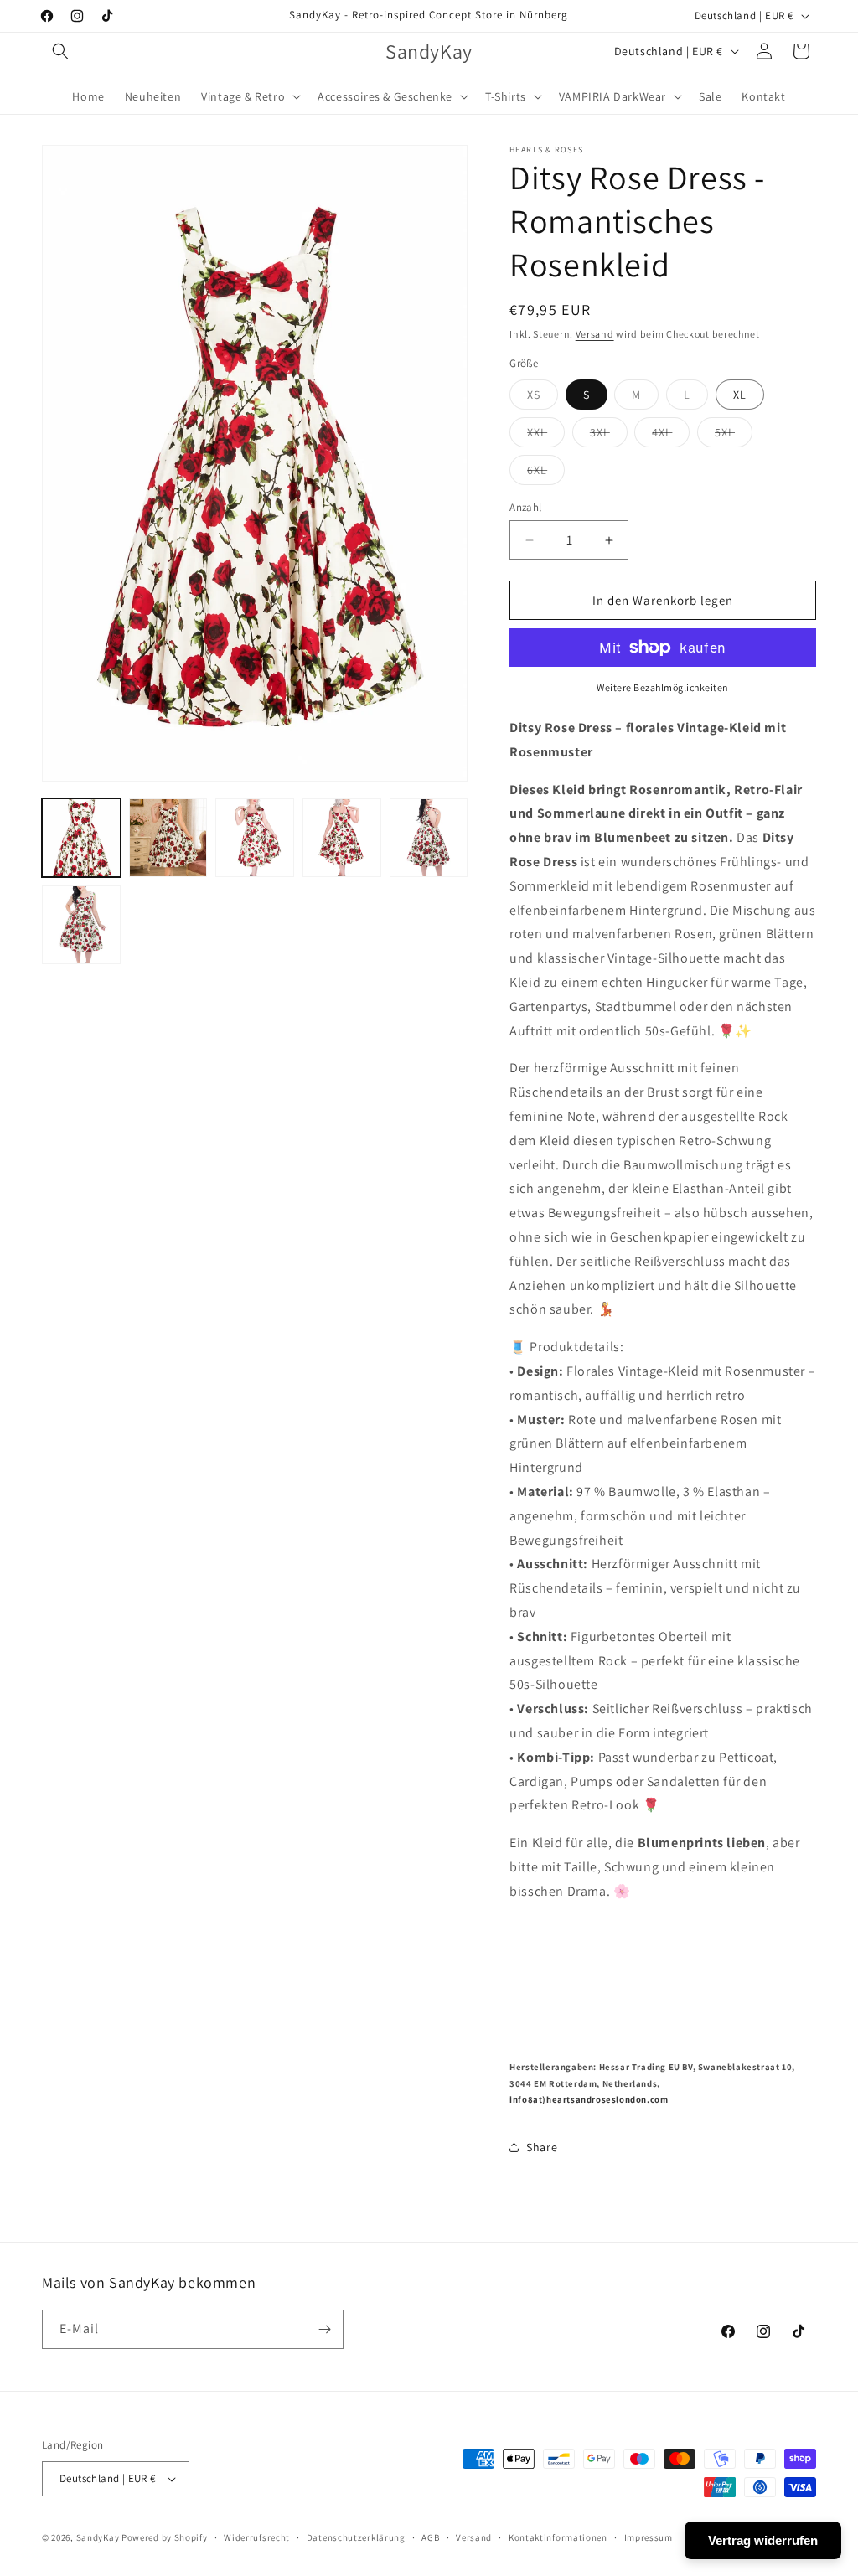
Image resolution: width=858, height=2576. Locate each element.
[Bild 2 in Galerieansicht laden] (168, 838)
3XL (609, 436)
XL (740, 395)
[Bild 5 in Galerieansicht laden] (429, 838)
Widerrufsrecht (257, 2537)
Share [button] (542, 2147)
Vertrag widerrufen (763, 2540)
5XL (734, 436)
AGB (430, 2537)
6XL (546, 473)
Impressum (649, 2537)
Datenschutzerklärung (356, 2537)
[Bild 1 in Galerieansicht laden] (81, 838)
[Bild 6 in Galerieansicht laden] (81, 925)
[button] (60, 51)
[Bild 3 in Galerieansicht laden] (255, 838)
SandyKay (98, 2537)
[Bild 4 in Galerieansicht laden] (342, 838)
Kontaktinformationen (558, 2537)
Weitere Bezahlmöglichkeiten (663, 687)
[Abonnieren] (324, 2329)
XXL (546, 436)
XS (543, 398)
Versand (595, 334)
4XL (671, 436)
